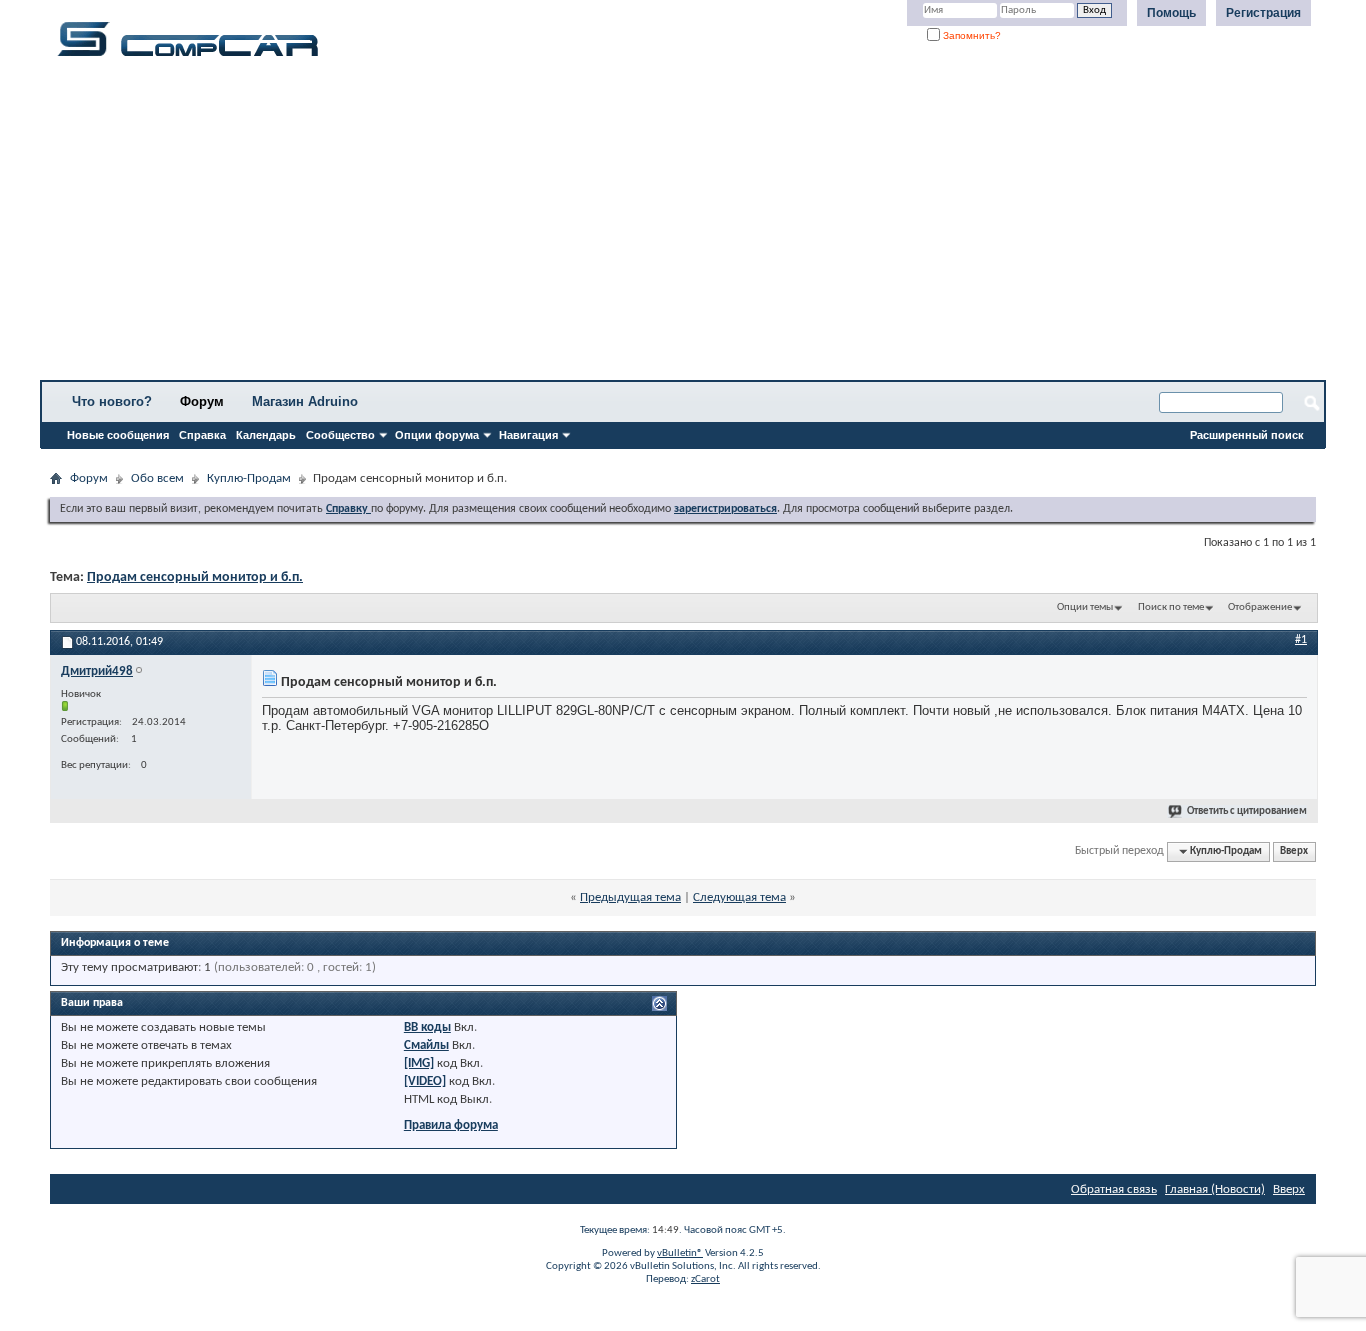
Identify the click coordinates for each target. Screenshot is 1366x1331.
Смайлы (426, 1045)
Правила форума (451, 1125)
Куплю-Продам (249, 478)
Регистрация (1263, 13)
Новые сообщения (118, 435)
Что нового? (112, 401)
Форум (202, 401)
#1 (1301, 640)
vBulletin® (680, 1253)
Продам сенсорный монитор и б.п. (195, 577)
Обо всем (157, 478)
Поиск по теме (1171, 607)
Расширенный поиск (1247, 435)
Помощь (1171, 13)
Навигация (528, 435)
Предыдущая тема (630, 897)
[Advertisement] (625, 225)
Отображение (1260, 607)
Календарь (266, 435)
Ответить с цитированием (1247, 811)
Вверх (1294, 851)
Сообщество (340, 435)
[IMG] (419, 1063)
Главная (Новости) (1215, 1189)
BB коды (427, 1027)
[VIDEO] (425, 1081)
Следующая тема (739, 897)
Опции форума (437, 435)
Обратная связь (1114, 1189)
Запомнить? (970, 35)
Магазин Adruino (305, 401)
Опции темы (1085, 607)
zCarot (705, 1279)
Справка (202, 435)
